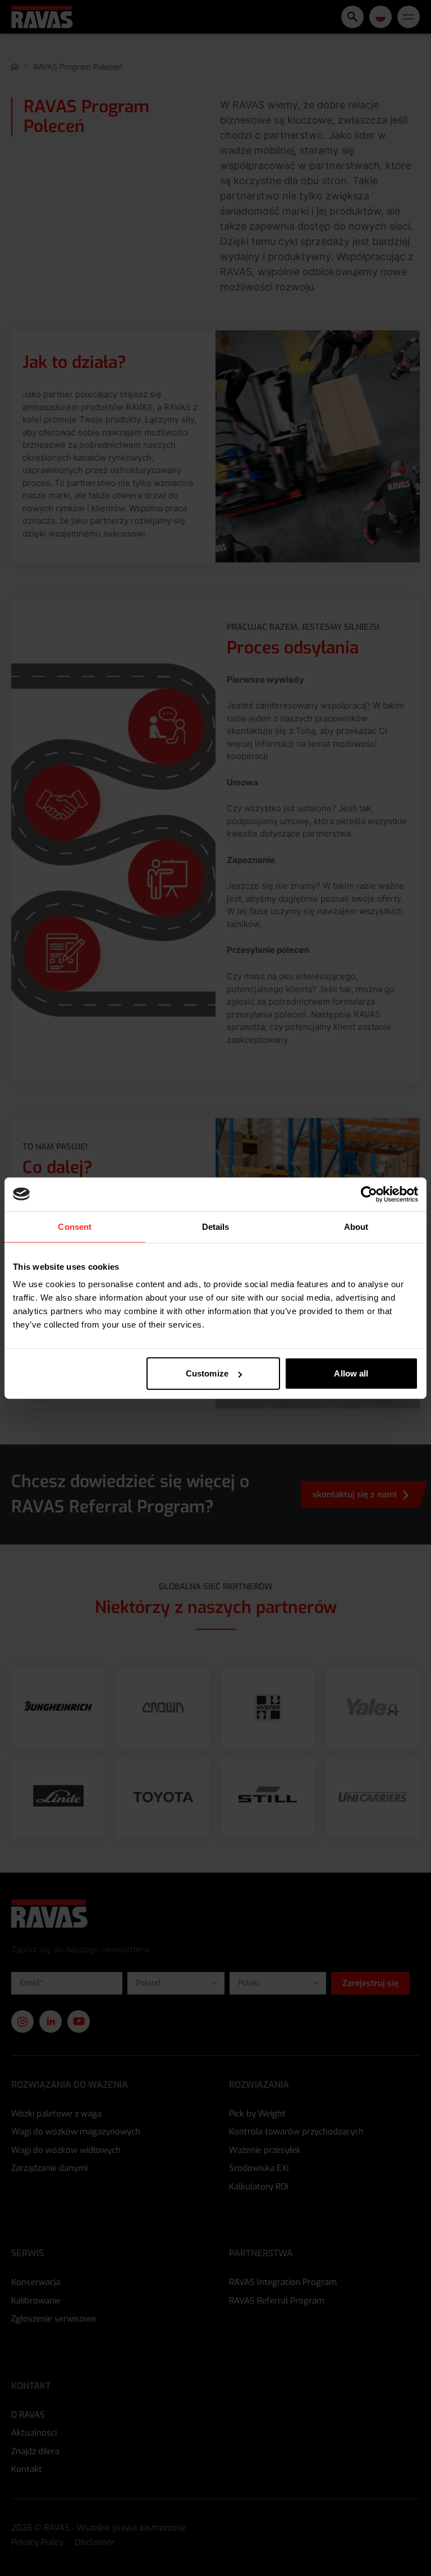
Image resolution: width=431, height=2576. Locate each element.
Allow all (351, 1373)
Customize (207, 1373)
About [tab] (356, 1226)
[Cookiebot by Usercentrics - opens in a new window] (369, 1194)
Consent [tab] (75, 1226)
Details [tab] (216, 1226)
